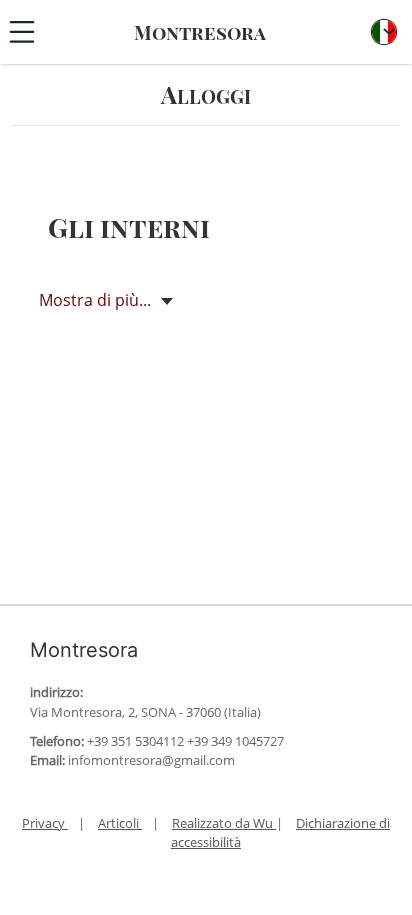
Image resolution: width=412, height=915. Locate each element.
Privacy (45, 823)
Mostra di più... (97, 300)
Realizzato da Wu (224, 823)
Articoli (120, 823)
